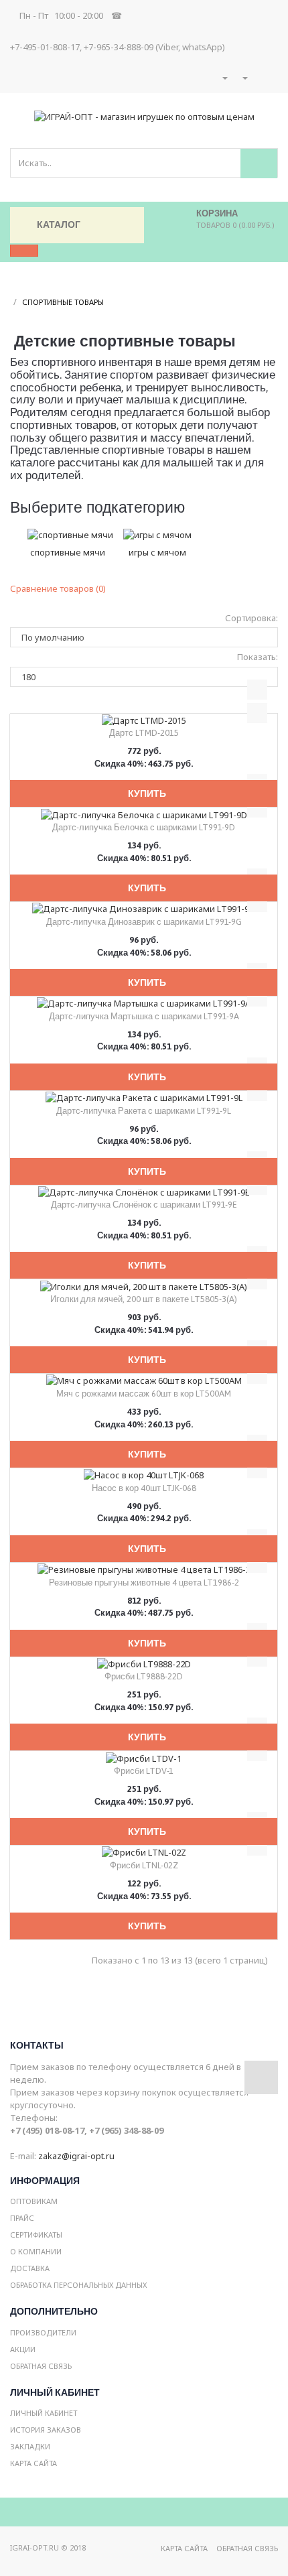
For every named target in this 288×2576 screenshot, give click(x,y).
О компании (36, 2251)
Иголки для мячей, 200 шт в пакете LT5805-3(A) (144, 1299)
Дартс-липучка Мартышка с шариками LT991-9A (144, 1016)
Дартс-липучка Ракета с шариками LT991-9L (144, 1111)
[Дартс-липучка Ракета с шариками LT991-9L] (144, 1097)
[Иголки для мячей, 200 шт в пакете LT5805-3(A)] (144, 1285)
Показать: (258, 657)
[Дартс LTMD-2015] (144, 720)
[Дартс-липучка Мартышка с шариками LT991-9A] (144, 1003)
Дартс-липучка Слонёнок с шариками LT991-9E (144, 1205)
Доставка (30, 2268)
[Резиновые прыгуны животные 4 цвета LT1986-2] (144, 1569)
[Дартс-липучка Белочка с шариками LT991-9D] (144, 814)
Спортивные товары (63, 302)
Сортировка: (251, 618)
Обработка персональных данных (78, 2285)
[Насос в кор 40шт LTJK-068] (144, 1474)
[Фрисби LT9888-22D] (144, 1663)
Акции (23, 2349)
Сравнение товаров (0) (58, 588)
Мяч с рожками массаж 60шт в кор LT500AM (144, 1394)
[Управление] (244, 78)
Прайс (22, 2218)
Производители (43, 2332)
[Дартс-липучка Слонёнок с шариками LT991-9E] (144, 1192)
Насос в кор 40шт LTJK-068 (144, 1488)
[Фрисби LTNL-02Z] (144, 1852)
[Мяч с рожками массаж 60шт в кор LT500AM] (144, 1380)
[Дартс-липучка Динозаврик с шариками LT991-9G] (144, 908)
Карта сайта (33, 2463)
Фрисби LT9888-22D (144, 1676)
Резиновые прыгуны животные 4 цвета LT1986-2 (144, 1583)
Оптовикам (34, 2201)
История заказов (46, 2430)
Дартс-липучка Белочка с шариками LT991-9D (144, 827)
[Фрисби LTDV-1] (144, 1757)
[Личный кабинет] (224, 78)
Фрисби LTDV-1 (144, 1771)
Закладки (30, 2446)
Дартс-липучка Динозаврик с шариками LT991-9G (144, 922)
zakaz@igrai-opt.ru (76, 2156)
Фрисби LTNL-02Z (144, 1865)
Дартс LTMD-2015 (144, 733)
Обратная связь (41, 2366)
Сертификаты (36, 2235)
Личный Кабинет (44, 2413)
